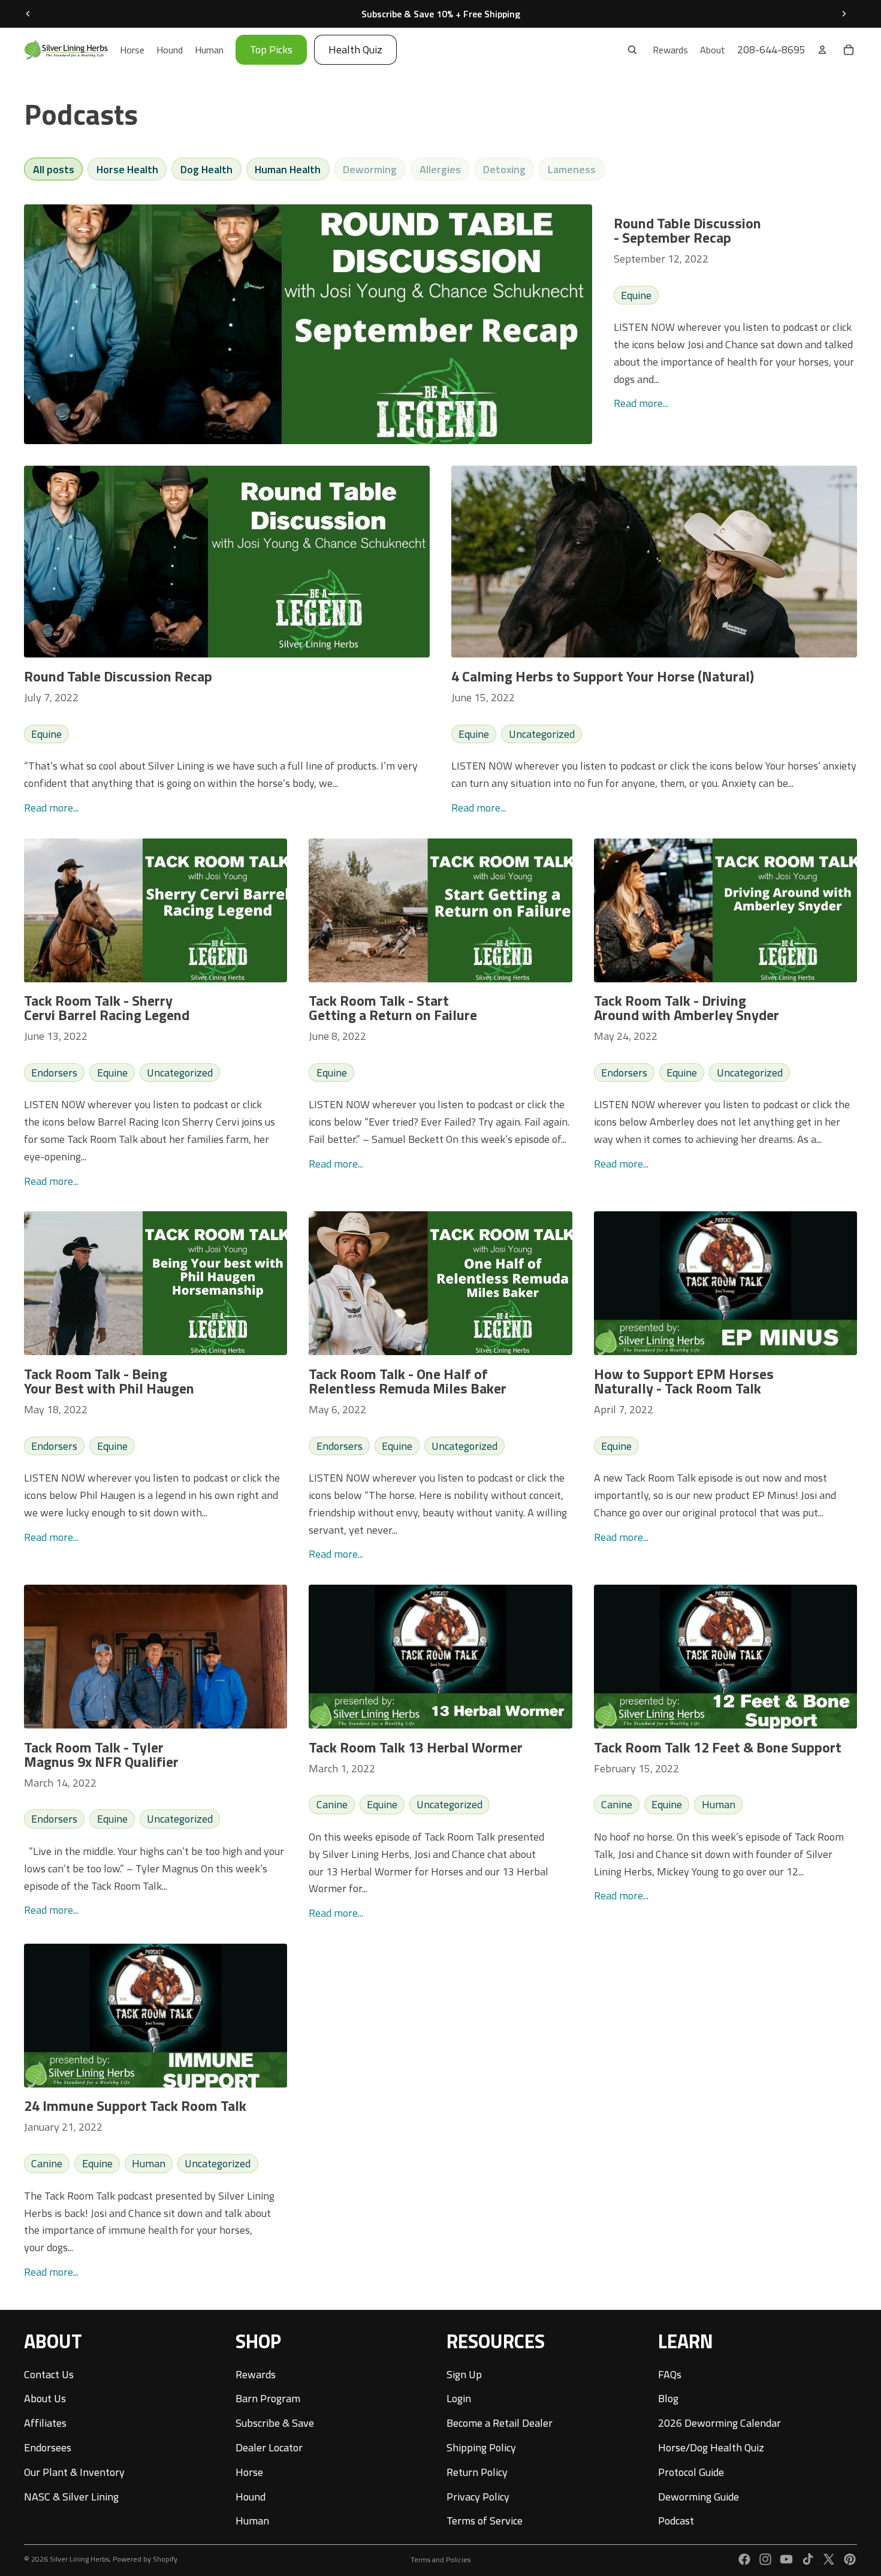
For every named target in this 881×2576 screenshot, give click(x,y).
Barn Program (268, 2398)
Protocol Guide (691, 2472)
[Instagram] (765, 2559)
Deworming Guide (699, 2496)
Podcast (676, 2521)
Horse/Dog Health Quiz (711, 2447)
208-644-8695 (771, 49)
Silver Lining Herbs (79, 2559)
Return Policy (477, 2472)
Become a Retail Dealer (500, 2423)
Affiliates (45, 2423)
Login (459, 2398)
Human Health (288, 169)
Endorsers (54, 1073)
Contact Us (49, 2374)
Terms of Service (485, 2521)
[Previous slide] (28, 14)
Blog (668, 2398)
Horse (249, 2472)
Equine (636, 295)
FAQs (670, 2374)
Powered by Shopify (145, 2559)
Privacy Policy (478, 2496)
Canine (332, 1804)
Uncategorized (542, 734)
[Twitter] (829, 2559)
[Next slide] (844, 14)
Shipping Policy (481, 2447)
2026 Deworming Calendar (719, 2423)
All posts (54, 169)
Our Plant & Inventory (74, 2472)
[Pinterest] (850, 2559)
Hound (251, 2496)
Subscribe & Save (275, 2423)
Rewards (256, 2374)
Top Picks (271, 49)
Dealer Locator (269, 2447)
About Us (45, 2398)
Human (719, 1804)
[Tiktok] (808, 2559)
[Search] (632, 50)
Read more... (641, 403)
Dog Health (206, 169)
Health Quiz (355, 49)
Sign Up (464, 2374)
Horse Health (127, 169)
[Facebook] (744, 2559)
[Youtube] (786, 2559)
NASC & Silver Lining (71, 2496)
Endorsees (48, 2447)
